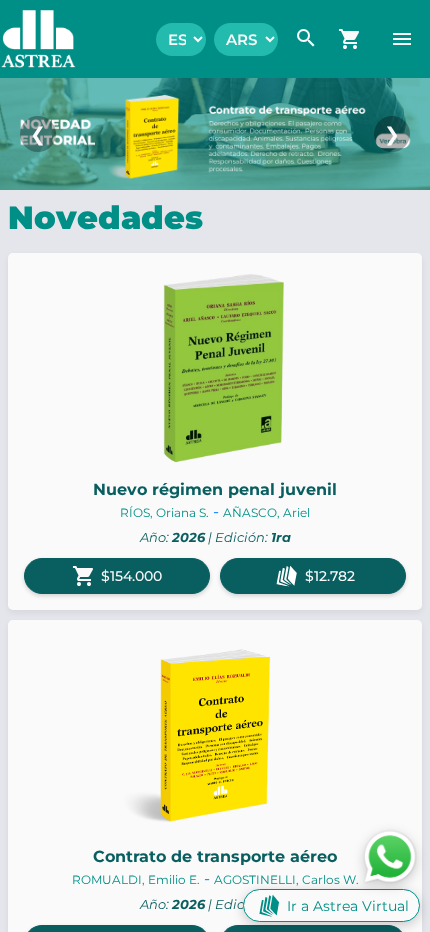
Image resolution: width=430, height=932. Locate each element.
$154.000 (117, 576)
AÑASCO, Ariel (266, 512)
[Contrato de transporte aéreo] (215, 134)
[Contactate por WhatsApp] (390, 855)
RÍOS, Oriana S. (164, 512)
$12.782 (330, 576)
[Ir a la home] (28, 39)
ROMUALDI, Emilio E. (136, 879)
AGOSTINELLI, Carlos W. (286, 879)
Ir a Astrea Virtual (348, 906)
